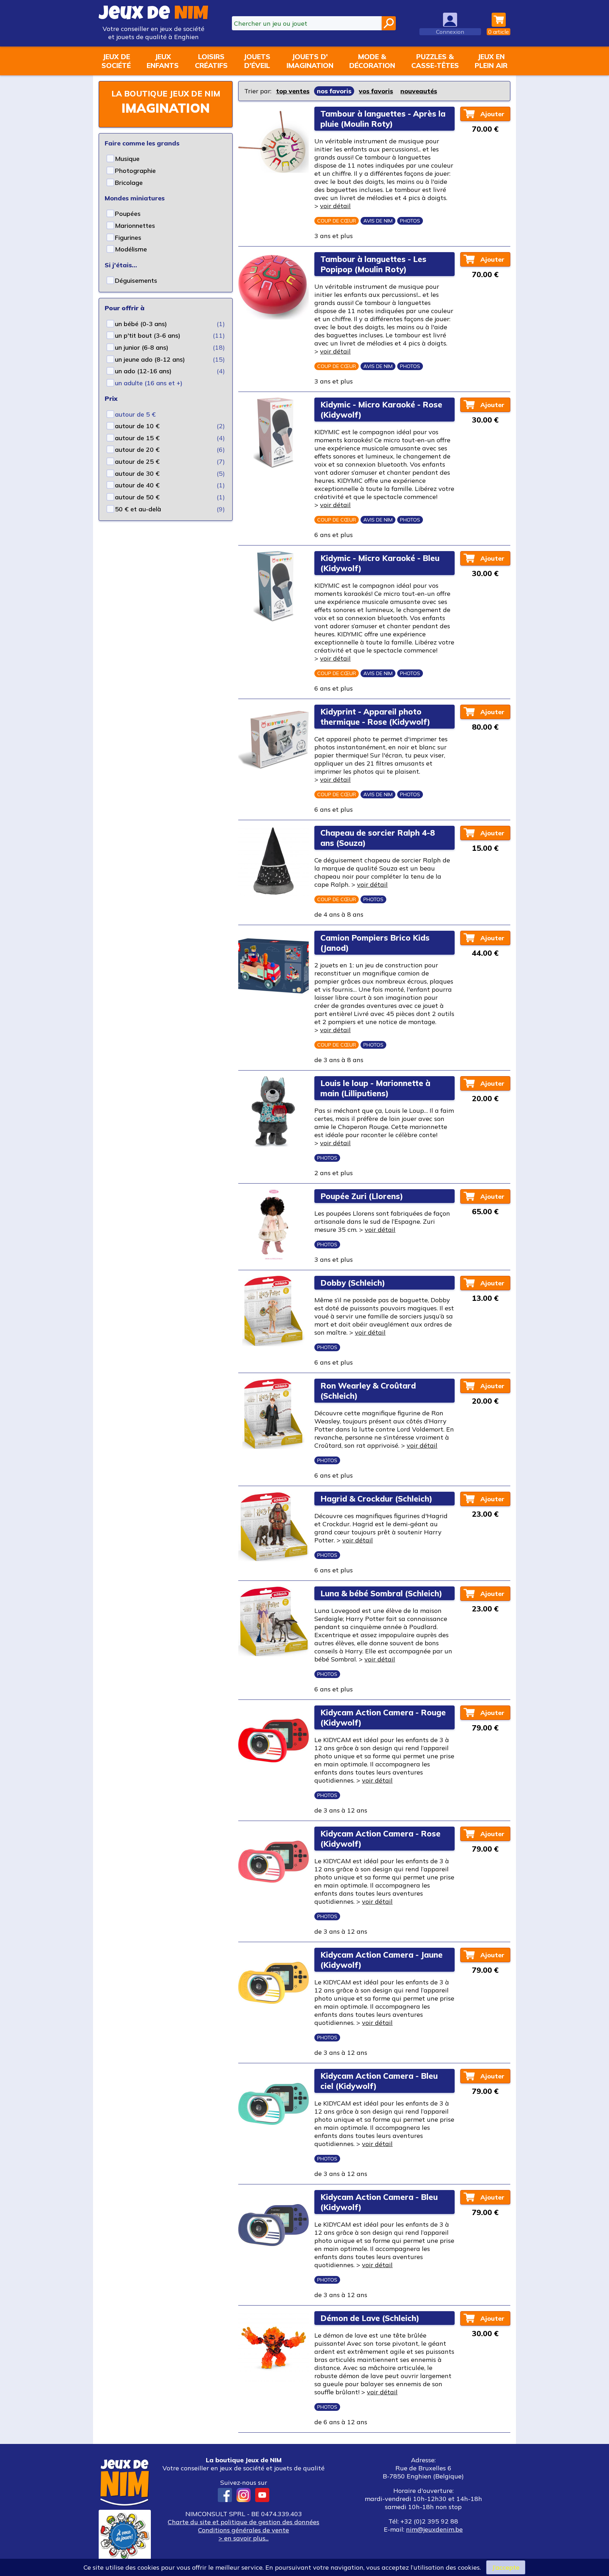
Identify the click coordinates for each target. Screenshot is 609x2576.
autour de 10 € (137, 426)
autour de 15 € (137, 438)
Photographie (135, 171)
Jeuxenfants (163, 61)
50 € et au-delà (138, 509)
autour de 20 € (137, 450)
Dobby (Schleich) (353, 1283)
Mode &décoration (372, 61)
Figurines (128, 238)
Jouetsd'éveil (257, 61)
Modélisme (131, 249)
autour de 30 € (137, 473)
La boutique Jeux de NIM (166, 93)
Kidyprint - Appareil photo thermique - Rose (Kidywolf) (375, 717)
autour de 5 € (135, 414)
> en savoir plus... (244, 2538)
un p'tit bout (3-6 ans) (148, 335)
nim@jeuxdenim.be (434, 2529)
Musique (127, 159)
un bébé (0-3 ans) (141, 324)
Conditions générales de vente (244, 2530)
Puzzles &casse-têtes (435, 61)
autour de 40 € (137, 485)
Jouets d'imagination (310, 61)
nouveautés (419, 91)
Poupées (128, 214)
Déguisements (136, 280)
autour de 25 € (137, 461)
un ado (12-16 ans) (143, 371)
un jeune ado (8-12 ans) (150, 359)
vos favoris (376, 91)
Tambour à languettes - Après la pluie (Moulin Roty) (383, 119)
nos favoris (334, 91)
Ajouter (492, 114)
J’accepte (506, 2567)
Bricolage (129, 183)
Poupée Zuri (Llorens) (362, 1196)
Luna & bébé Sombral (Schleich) (381, 1593)
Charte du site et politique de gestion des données (244, 2522)
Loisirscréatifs (211, 61)
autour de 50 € (137, 497)
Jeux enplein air (491, 61)
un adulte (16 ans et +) (149, 383)
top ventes (293, 91)
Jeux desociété (116, 61)
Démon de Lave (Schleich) (370, 2318)
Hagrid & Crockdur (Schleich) (376, 1499)
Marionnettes (135, 226)
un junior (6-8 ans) (142, 347)
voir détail (335, 206)
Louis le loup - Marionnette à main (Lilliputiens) (375, 1088)
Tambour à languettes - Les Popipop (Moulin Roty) (373, 264)
